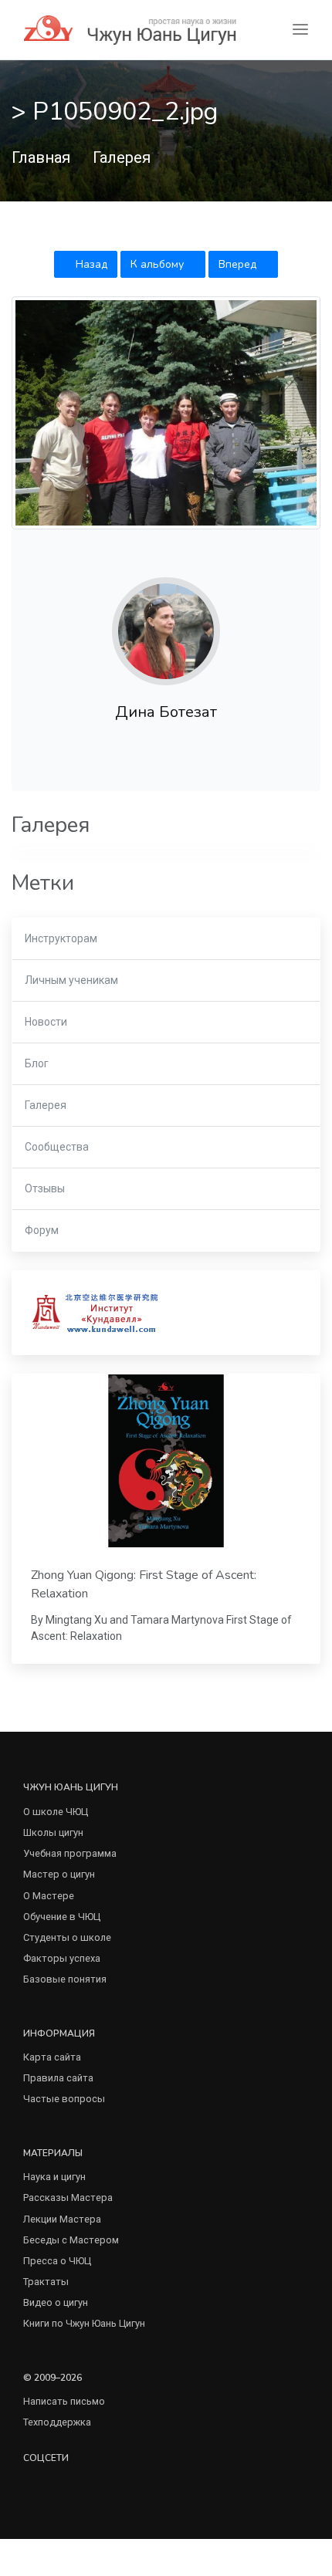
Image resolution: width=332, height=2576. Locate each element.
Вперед (239, 264)
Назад (90, 264)
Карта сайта (52, 2057)
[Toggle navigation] (300, 30)
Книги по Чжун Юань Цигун (84, 2323)
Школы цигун (53, 1832)
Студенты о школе (67, 1937)
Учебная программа (70, 1853)
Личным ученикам (71, 980)
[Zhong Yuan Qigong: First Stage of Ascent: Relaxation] (166, 1461)
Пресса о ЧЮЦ (57, 2261)
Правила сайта (58, 2078)
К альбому (159, 264)
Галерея (122, 157)
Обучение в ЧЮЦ (62, 1917)
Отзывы (45, 1188)
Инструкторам (61, 938)
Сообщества (57, 1147)
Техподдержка (57, 2422)
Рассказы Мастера (68, 2197)
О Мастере (49, 1896)
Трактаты (46, 2282)
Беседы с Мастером (71, 2240)
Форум (42, 1230)
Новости (46, 1022)
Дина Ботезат (166, 712)
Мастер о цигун (59, 1874)
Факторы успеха (62, 1958)
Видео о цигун (56, 2302)
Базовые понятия (65, 1979)
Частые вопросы (64, 2099)
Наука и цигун (54, 2177)
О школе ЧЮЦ (56, 1812)
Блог (37, 1063)
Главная (41, 157)
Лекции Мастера (62, 2219)
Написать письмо (64, 2401)
